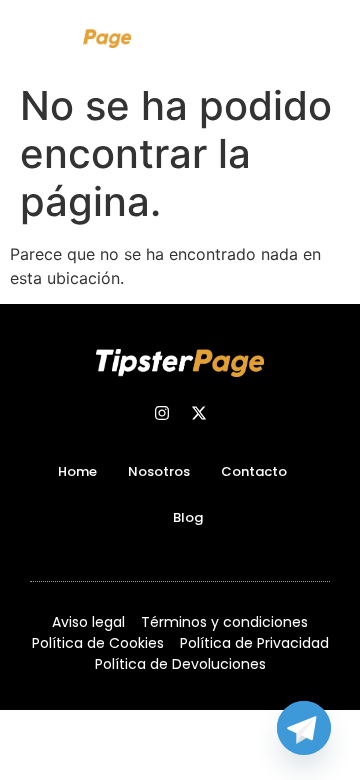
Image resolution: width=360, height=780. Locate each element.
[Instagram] (162, 413)
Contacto (254, 471)
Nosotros (159, 471)
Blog (188, 517)
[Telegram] (304, 728)
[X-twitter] (199, 413)
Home (77, 471)
